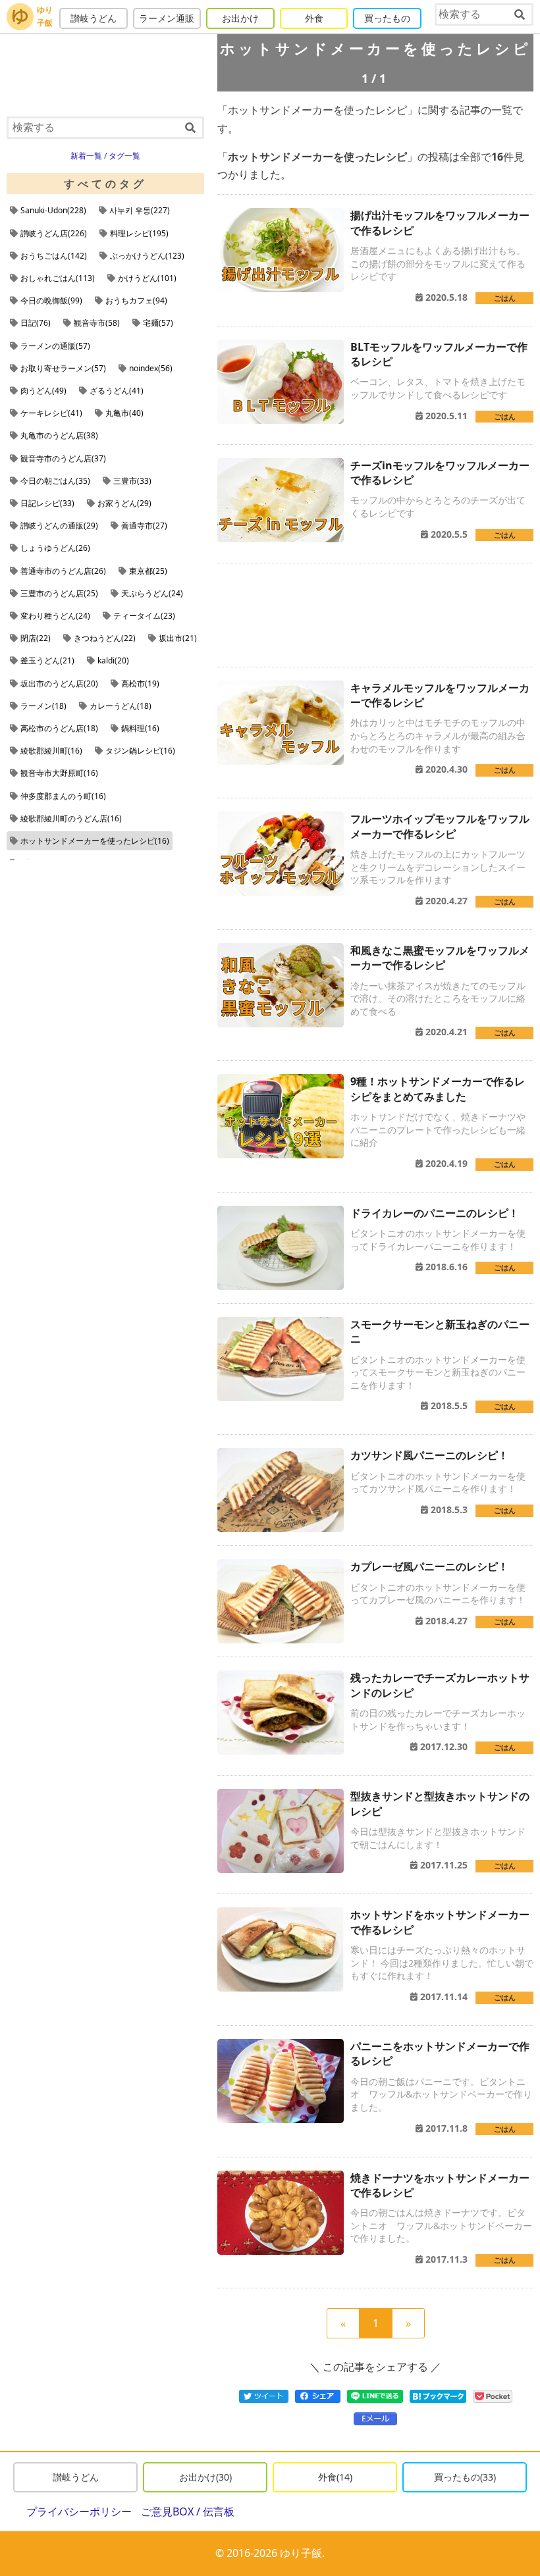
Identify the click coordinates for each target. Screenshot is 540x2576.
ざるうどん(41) (117, 391)
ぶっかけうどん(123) (147, 256)
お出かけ (240, 18)
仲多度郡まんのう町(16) (63, 796)
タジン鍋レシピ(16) (140, 751)
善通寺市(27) (144, 526)
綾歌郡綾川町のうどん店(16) (71, 818)
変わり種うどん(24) (55, 616)
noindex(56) (151, 368)
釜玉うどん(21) (47, 660)
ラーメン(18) (43, 706)
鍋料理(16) (140, 728)
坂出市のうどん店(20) (59, 683)
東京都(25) (148, 571)
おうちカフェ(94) (136, 300)
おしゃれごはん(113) (58, 278)
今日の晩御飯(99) (51, 300)
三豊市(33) (132, 481)
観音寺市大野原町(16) (59, 773)
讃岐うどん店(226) (54, 233)
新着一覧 (86, 156)
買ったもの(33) (465, 2477)
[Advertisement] (375, 615)
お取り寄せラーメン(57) (63, 368)
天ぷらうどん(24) (152, 593)
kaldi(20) (113, 660)
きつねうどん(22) (105, 638)
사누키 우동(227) (140, 210)
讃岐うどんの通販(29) (59, 526)
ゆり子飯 (45, 16)
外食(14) (335, 2477)
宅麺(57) (158, 323)
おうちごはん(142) (54, 256)
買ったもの (387, 18)
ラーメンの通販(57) (55, 346)
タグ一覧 (124, 156)
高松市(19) (140, 683)
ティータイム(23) (144, 616)
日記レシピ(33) (47, 503)
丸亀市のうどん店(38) (59, 435)
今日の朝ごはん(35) (55, 481)
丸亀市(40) (124, 413)
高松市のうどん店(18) (59, 728)
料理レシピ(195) (139, 233)
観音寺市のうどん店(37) (63, 458)
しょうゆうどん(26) (55, 548)
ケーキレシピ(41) (51, 413)
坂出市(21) (178, 638)
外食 (314, 18)
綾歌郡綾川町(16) (51, 751)
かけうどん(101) (147, 278)
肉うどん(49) (43, 391)
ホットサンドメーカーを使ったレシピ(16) (95, 841)
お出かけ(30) (205, 2477)
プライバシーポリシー (79, 2512)
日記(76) (36, 323)
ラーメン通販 (167, 18)
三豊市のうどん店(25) (59, 593)
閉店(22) (36, 638)
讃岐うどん (94, 18)
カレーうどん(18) (121, 706)
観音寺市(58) (97, 323)
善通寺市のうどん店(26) (63, 571)
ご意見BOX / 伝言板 (188, 2512)
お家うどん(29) (124, 503)
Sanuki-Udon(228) (53, 210)
